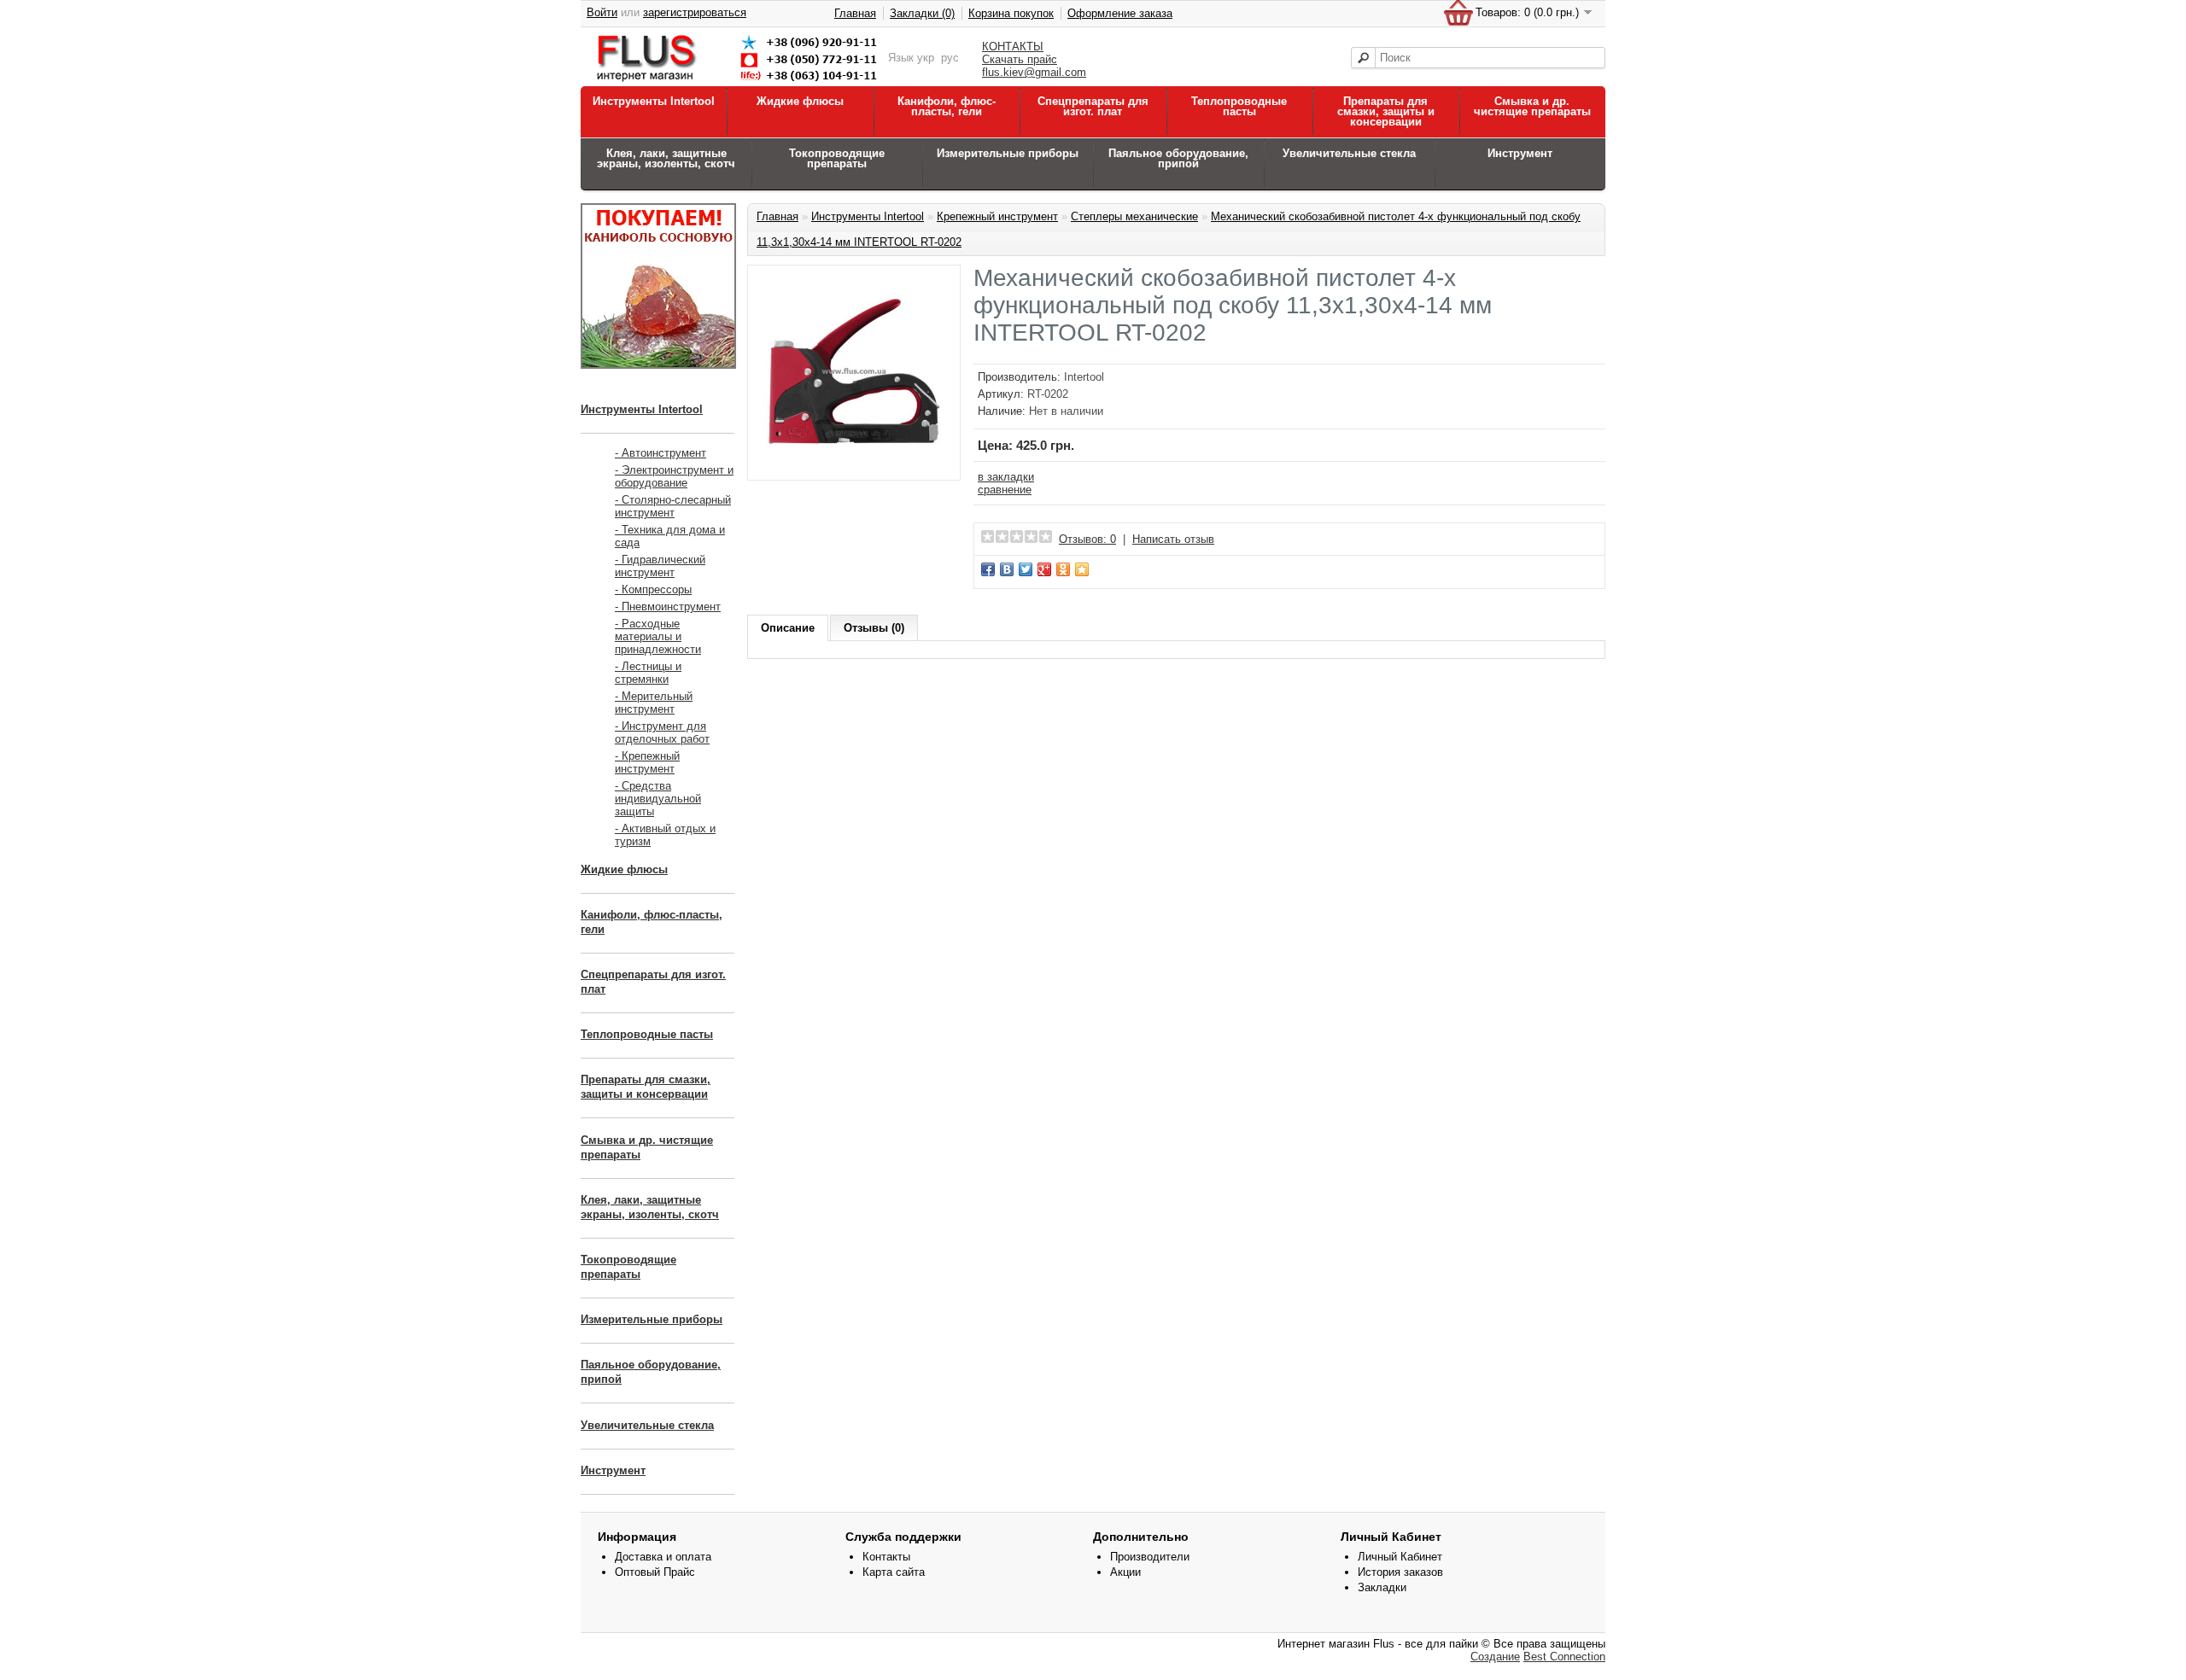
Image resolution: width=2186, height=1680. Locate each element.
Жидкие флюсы (800, 101)
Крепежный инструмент (997, 216)
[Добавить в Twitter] (1026, 569)
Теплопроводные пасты (1239, 106)
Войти (602, 12)
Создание (1495, 1657)
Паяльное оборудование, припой (1178, 158)
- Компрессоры (653, 589)
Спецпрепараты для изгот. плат (1093, 106)
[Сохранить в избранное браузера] (1082, 569)
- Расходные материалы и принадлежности (658, 636)
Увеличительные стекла (1349, 153)
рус (950, 58)
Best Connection (1564, 1657)
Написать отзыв (1173, 539)
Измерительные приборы (1008, 153)
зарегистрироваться (695, 12)
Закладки (1382, 1587)
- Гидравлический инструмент (660, 566)
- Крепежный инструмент (647, 762)
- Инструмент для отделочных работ (662, 732)
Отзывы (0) (874, 628)
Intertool (1084, 377)
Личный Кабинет (1400, 1557)
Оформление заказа (1120, 13)
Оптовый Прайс (655, 1572)
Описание (788, 628)
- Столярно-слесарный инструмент (673, 506)
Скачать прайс (1020, 59)
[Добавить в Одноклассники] (1063, 569)
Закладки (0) (922, 13)
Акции (1125, 1572)
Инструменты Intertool (654, 101)
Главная (855, 13)
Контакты (886, 1557)
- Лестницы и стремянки (648, 673)
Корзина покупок (1011, 13)
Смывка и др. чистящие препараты (1532, 106)
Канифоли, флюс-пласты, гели (947, 106)
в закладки (1006, 477)
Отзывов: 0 (1087, 539)
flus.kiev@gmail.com (1034, 72)
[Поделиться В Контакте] (1007, 569)
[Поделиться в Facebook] (988, 569)
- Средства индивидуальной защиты (658, 799)
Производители (1150, 1557)
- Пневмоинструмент (668, 607)
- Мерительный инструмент (654, 703)
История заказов (1400, 1572)
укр (926, 58)
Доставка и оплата (663, 1557)
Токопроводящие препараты (837, 158)
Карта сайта (894, 1572)
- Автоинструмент (660, 453)
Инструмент (1520, 153)
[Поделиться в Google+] (1044, 569)
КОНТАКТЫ (1013, 47)
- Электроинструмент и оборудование (674, 476)
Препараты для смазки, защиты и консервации (1386, 111)
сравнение (1005, 490)
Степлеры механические (1134, 216)
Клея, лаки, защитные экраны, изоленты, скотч (666, 158)
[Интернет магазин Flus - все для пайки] (740, 82)
